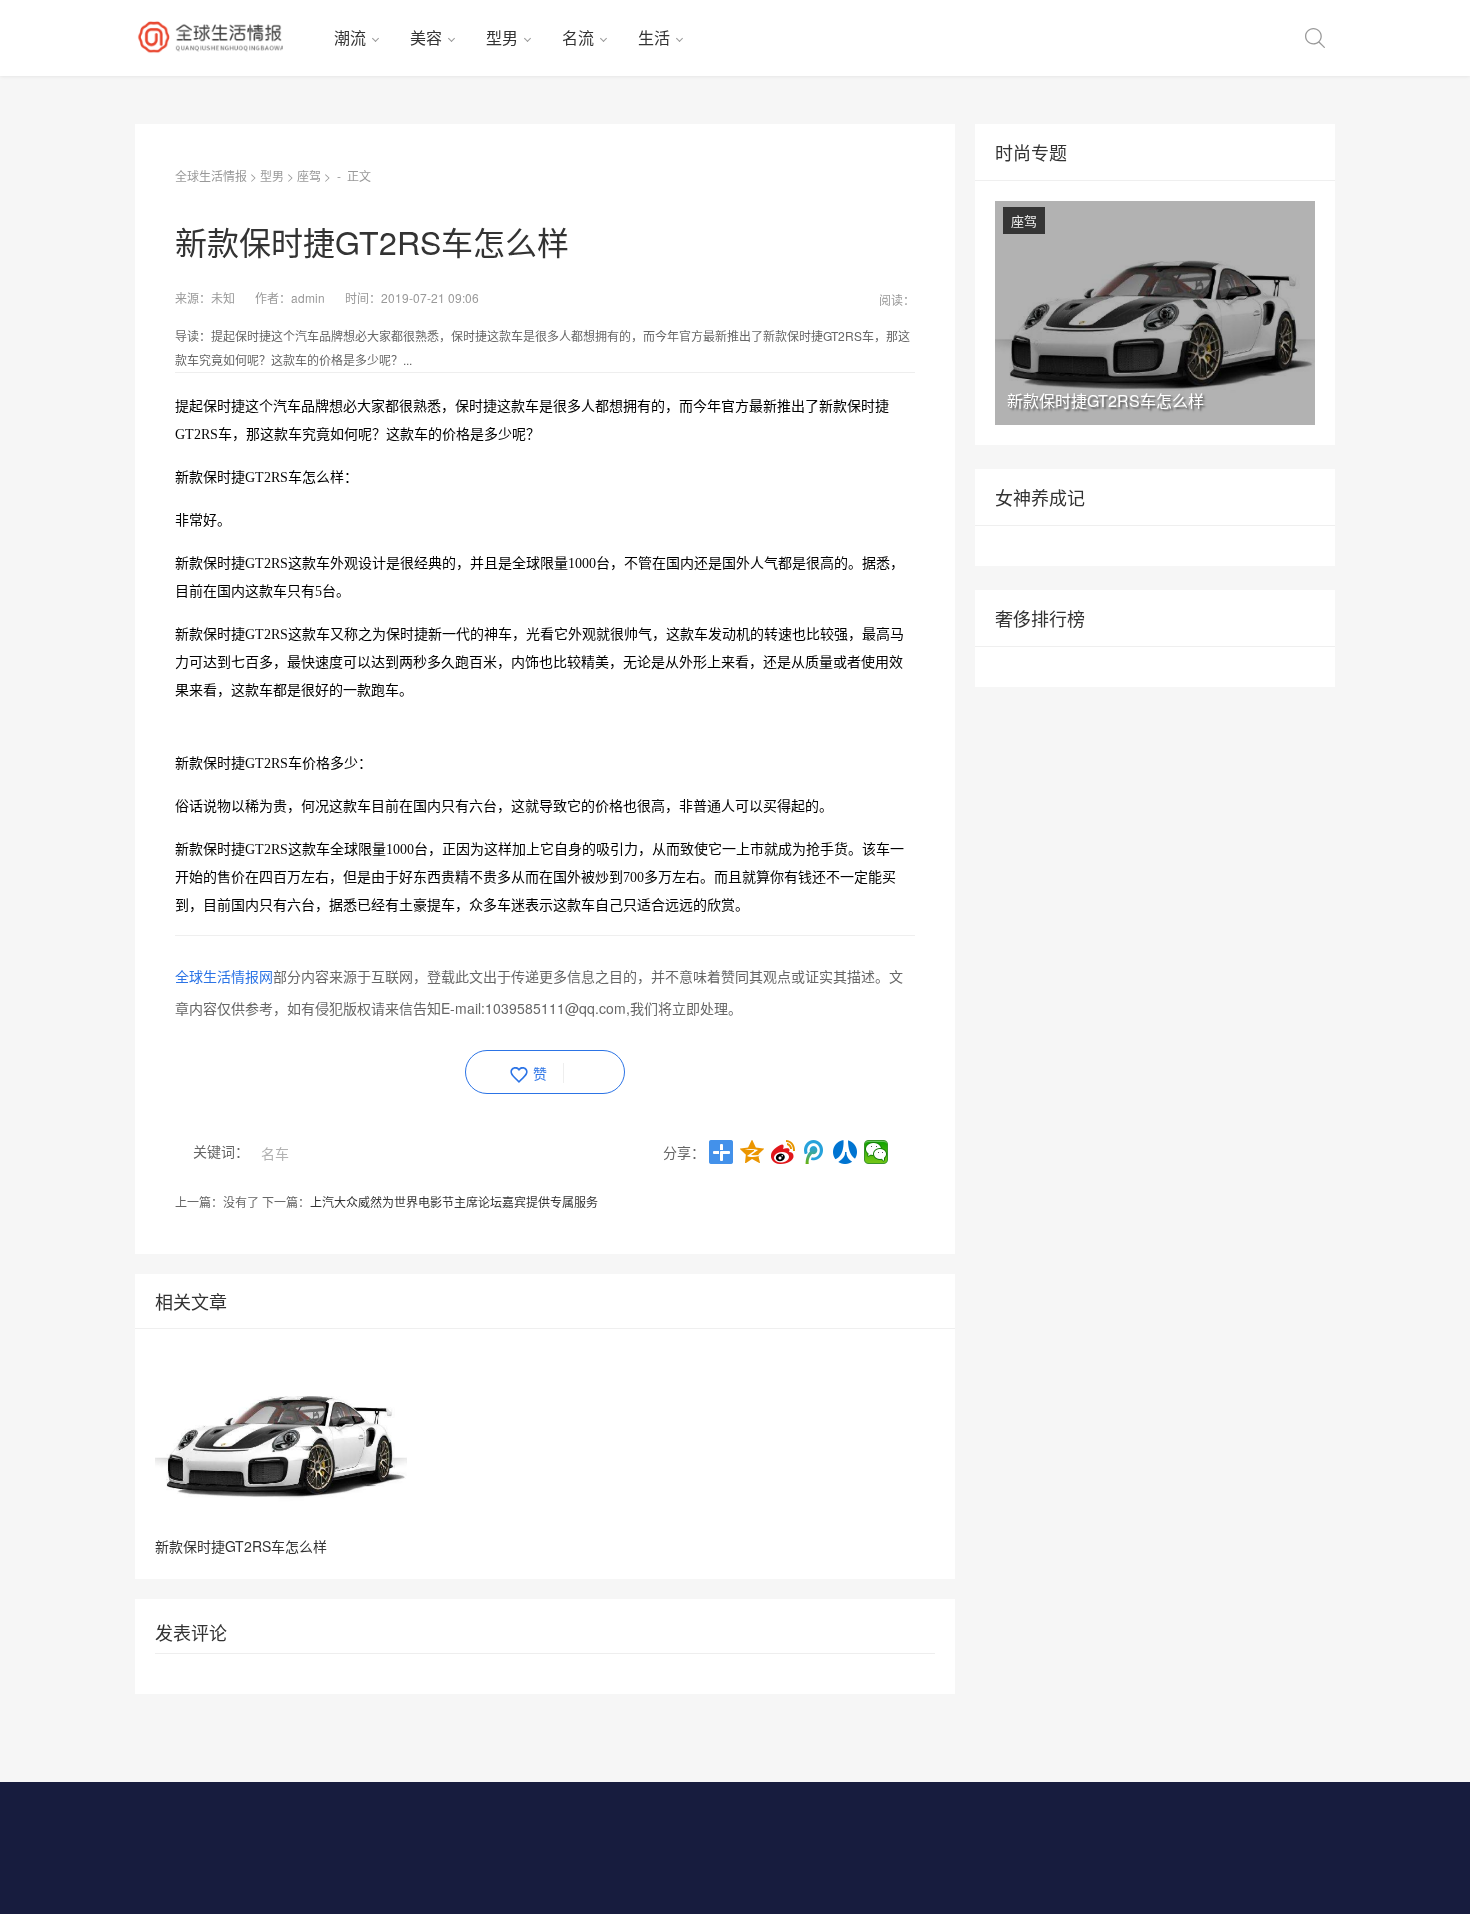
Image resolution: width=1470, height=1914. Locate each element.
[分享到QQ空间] (752, 1152)
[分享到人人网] (845, 1152)
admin (308, 297)
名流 (578, 37)
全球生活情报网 (224, 976)
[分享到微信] (876, 1152)
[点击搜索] (1315, 38)
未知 (223, 297)
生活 (654, 37)
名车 (275, 1153)
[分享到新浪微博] (783, 1152)
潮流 (350, 37)
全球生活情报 (211, 175)
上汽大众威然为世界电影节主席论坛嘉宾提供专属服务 (454, 1201)
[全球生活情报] (226, 38)
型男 (502, 37)
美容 (426, 37)
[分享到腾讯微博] (814, 1152)
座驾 (309, 175)
